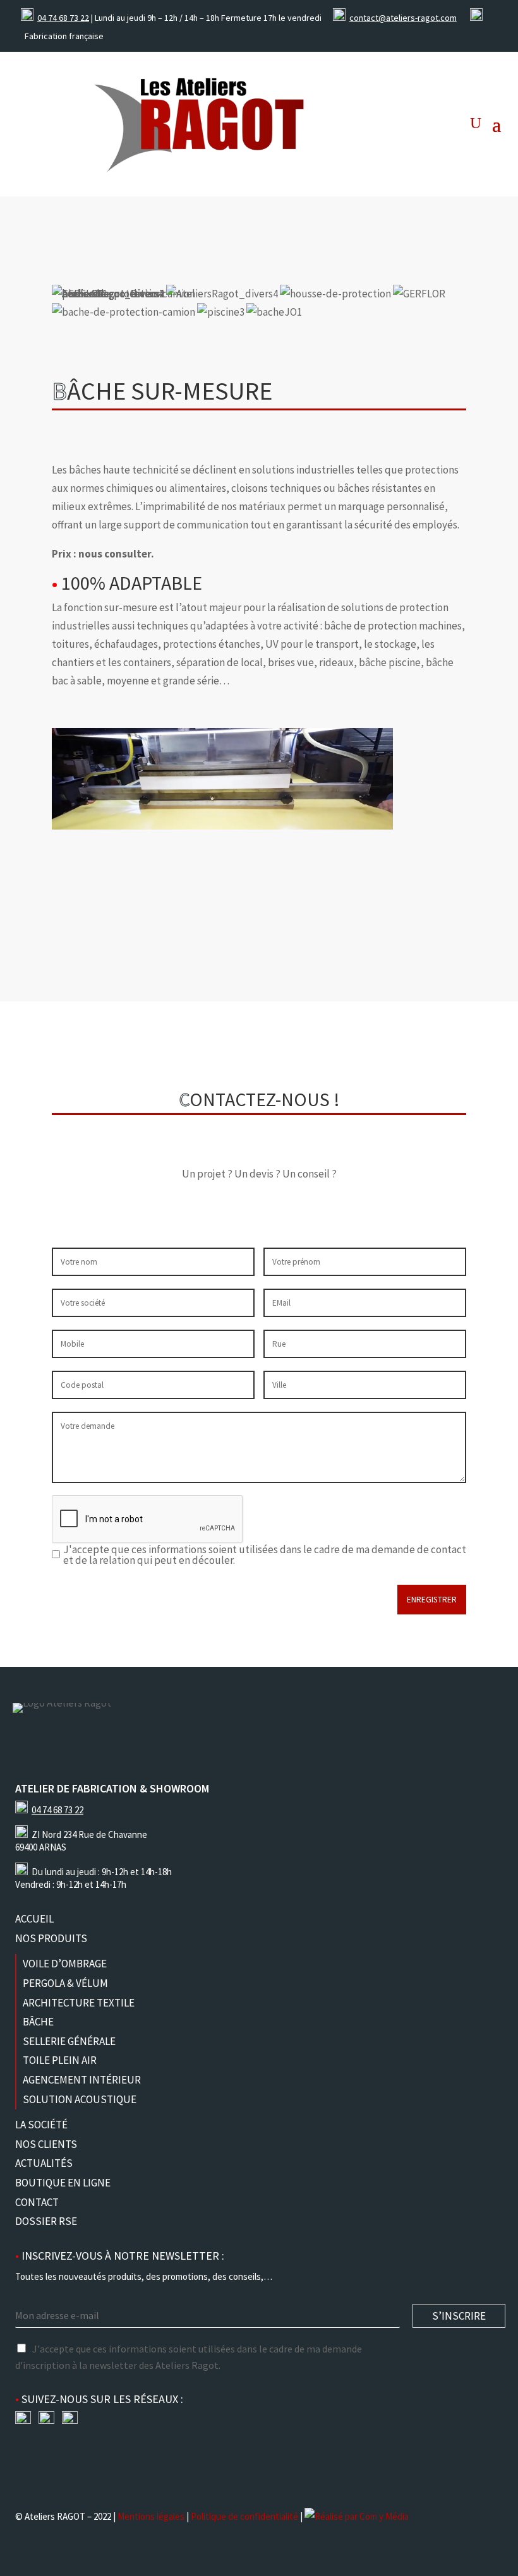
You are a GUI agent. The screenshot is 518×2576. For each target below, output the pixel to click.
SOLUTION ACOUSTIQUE (80, 2099)
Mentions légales (151, 2516)
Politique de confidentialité (244, 2516)
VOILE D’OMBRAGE (65, 1964)
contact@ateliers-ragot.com (403, 18)
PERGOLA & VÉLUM (65, 1983)
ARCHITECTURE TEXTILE (79, 2003)
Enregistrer (432, 1600)
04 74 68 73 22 (63, 18)
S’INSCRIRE (459, 2316)
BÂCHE (38, 2022)
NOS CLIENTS (46, 2144)
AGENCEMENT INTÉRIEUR (82, 2080)
